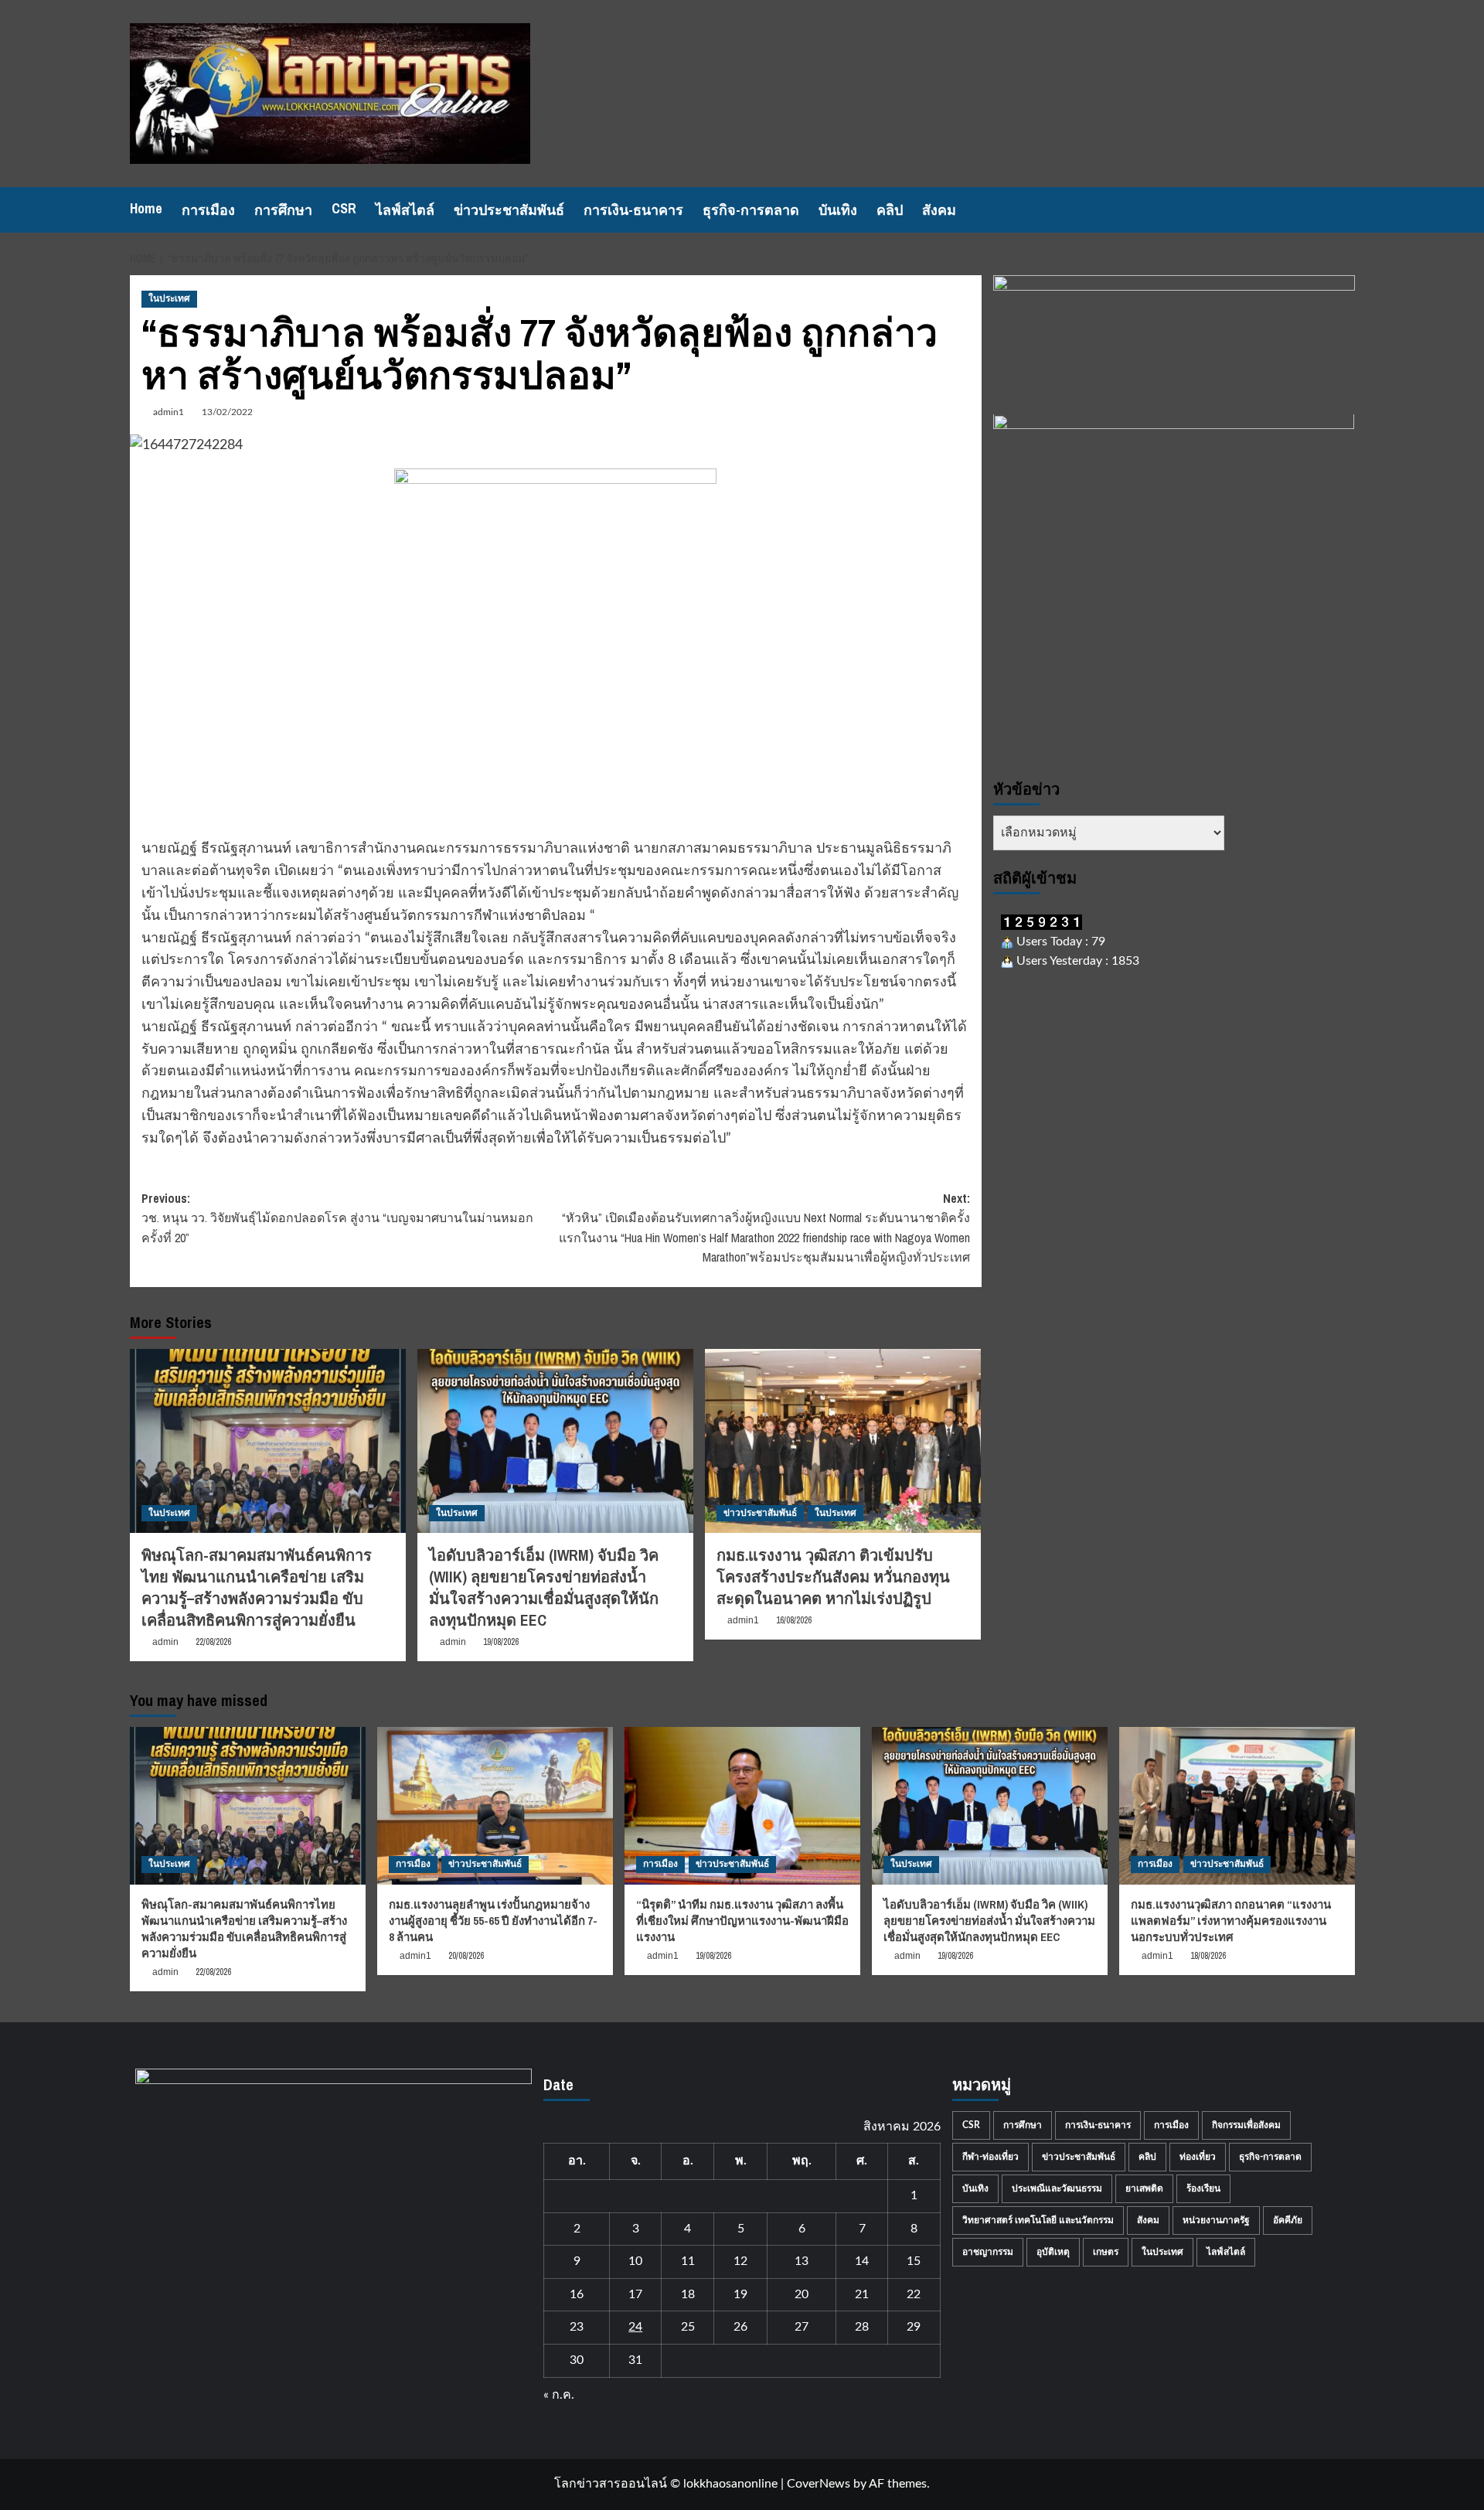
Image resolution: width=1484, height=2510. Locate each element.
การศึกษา (283, 210)
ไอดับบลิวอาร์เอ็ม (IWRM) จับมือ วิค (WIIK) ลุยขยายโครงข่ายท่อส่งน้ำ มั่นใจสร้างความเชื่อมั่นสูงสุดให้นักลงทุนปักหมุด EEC (544, 1587)
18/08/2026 (1208, 1956)
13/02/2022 (227, 412)
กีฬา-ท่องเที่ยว (990, 2157)
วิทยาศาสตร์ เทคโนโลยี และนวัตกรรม (1038, 2220)
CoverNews (819, 2484)
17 (635, 2294)
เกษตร (1106, 2252)
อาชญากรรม (988, 2252)
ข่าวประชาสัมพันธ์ (509, 210)
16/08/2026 (794, 1620)
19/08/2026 (501, 1642)
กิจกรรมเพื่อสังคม (1246, 2125)
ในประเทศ (169, 298)
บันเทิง (838, 210)
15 (914, 2261)
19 (740, 2294)
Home (146, 208)
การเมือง (208, 210)
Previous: (337, 1218)
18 (688, 2294)
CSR (344, 208)
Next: (764, 1228)
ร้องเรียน (1203, 2188)
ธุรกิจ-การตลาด (751, 210)
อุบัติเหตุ (1053, 2252)
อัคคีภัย (1288, 2220)
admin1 (168, 412)
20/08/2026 (466, 1956)
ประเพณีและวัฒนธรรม (1057, 2188)
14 (862, 2261)
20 (802, 2294)
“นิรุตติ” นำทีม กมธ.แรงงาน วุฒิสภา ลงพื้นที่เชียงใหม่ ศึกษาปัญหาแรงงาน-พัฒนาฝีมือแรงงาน (742, 1921)
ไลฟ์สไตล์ (405, 210)
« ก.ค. (559, 2395)
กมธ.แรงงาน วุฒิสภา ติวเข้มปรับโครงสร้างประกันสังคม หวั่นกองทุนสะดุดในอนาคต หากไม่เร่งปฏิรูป (833, 1577)
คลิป (890, 210)
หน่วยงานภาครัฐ (1216, 2220)
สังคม (939, 210)
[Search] (1345, 210)
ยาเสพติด (1144, 2188)
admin (165, 1642)
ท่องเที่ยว (1198, 2157)
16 (577, 2294)
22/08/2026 (213, 1642)
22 (914, 2294)
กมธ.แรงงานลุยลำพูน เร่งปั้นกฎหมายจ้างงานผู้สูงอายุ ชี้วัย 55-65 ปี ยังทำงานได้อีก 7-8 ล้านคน (493, 1921)
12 (740, 2261)
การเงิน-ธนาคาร (633, 210)
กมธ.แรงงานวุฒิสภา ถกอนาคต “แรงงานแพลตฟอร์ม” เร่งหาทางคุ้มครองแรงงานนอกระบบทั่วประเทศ (1231, 1921)
